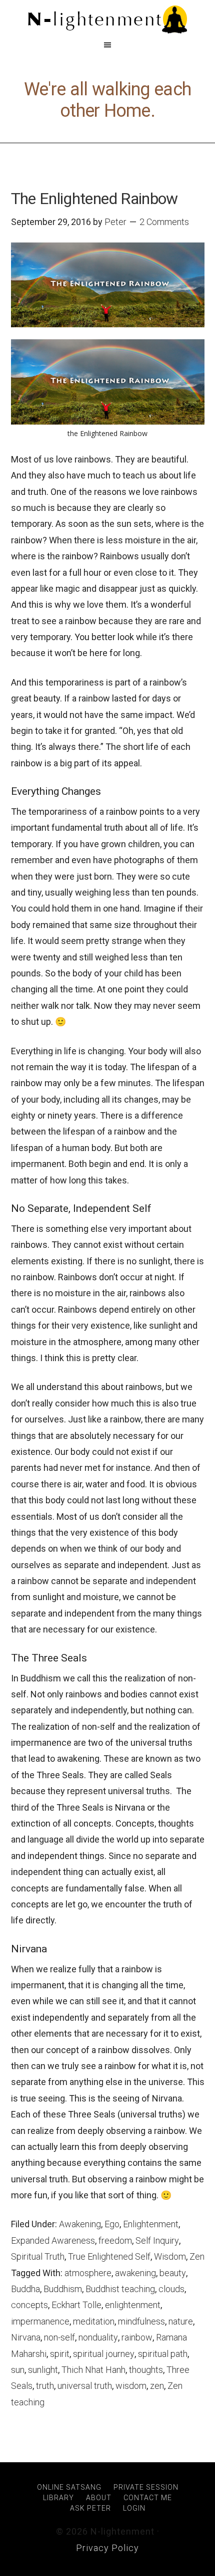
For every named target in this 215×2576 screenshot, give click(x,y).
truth (45, 2386)
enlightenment (133, 2305)
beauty (173, 2273)
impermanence (40, 2321)
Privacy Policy (107, 2548)
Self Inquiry (157, 2240)
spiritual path (163, 2354)
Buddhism (63, 2289)
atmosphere (88, 2273)
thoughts (146, 2370)
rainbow (137, 2337)
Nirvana (26, 2337)
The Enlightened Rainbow (94, 199)
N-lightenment (107, 20)
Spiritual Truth (38, 2256)
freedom (115, 2240)
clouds (171, 2289)
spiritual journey (104, 2354)
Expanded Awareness (53, 2240)
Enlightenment (151, 2224)
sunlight (43, 2370)
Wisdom (170, 2256)
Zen (197, 2256)
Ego (112, 2224)
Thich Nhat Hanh (93, 2370)
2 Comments (164, 222)
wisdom (131, 2386)
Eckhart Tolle (76, 2305)
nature (181, 2321)
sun (18, 2370)
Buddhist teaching (120, 2289)
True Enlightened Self (109, 2256)
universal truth (85, 2386)
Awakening (80, 2224)
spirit (60, 2354)
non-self (59, 2337)
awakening (135, 2273)
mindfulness (141, 2321)
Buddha (25, 2289)
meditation (94, 2321)
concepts (29, 2305)
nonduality (98, 2337)
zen (157, 2386)
